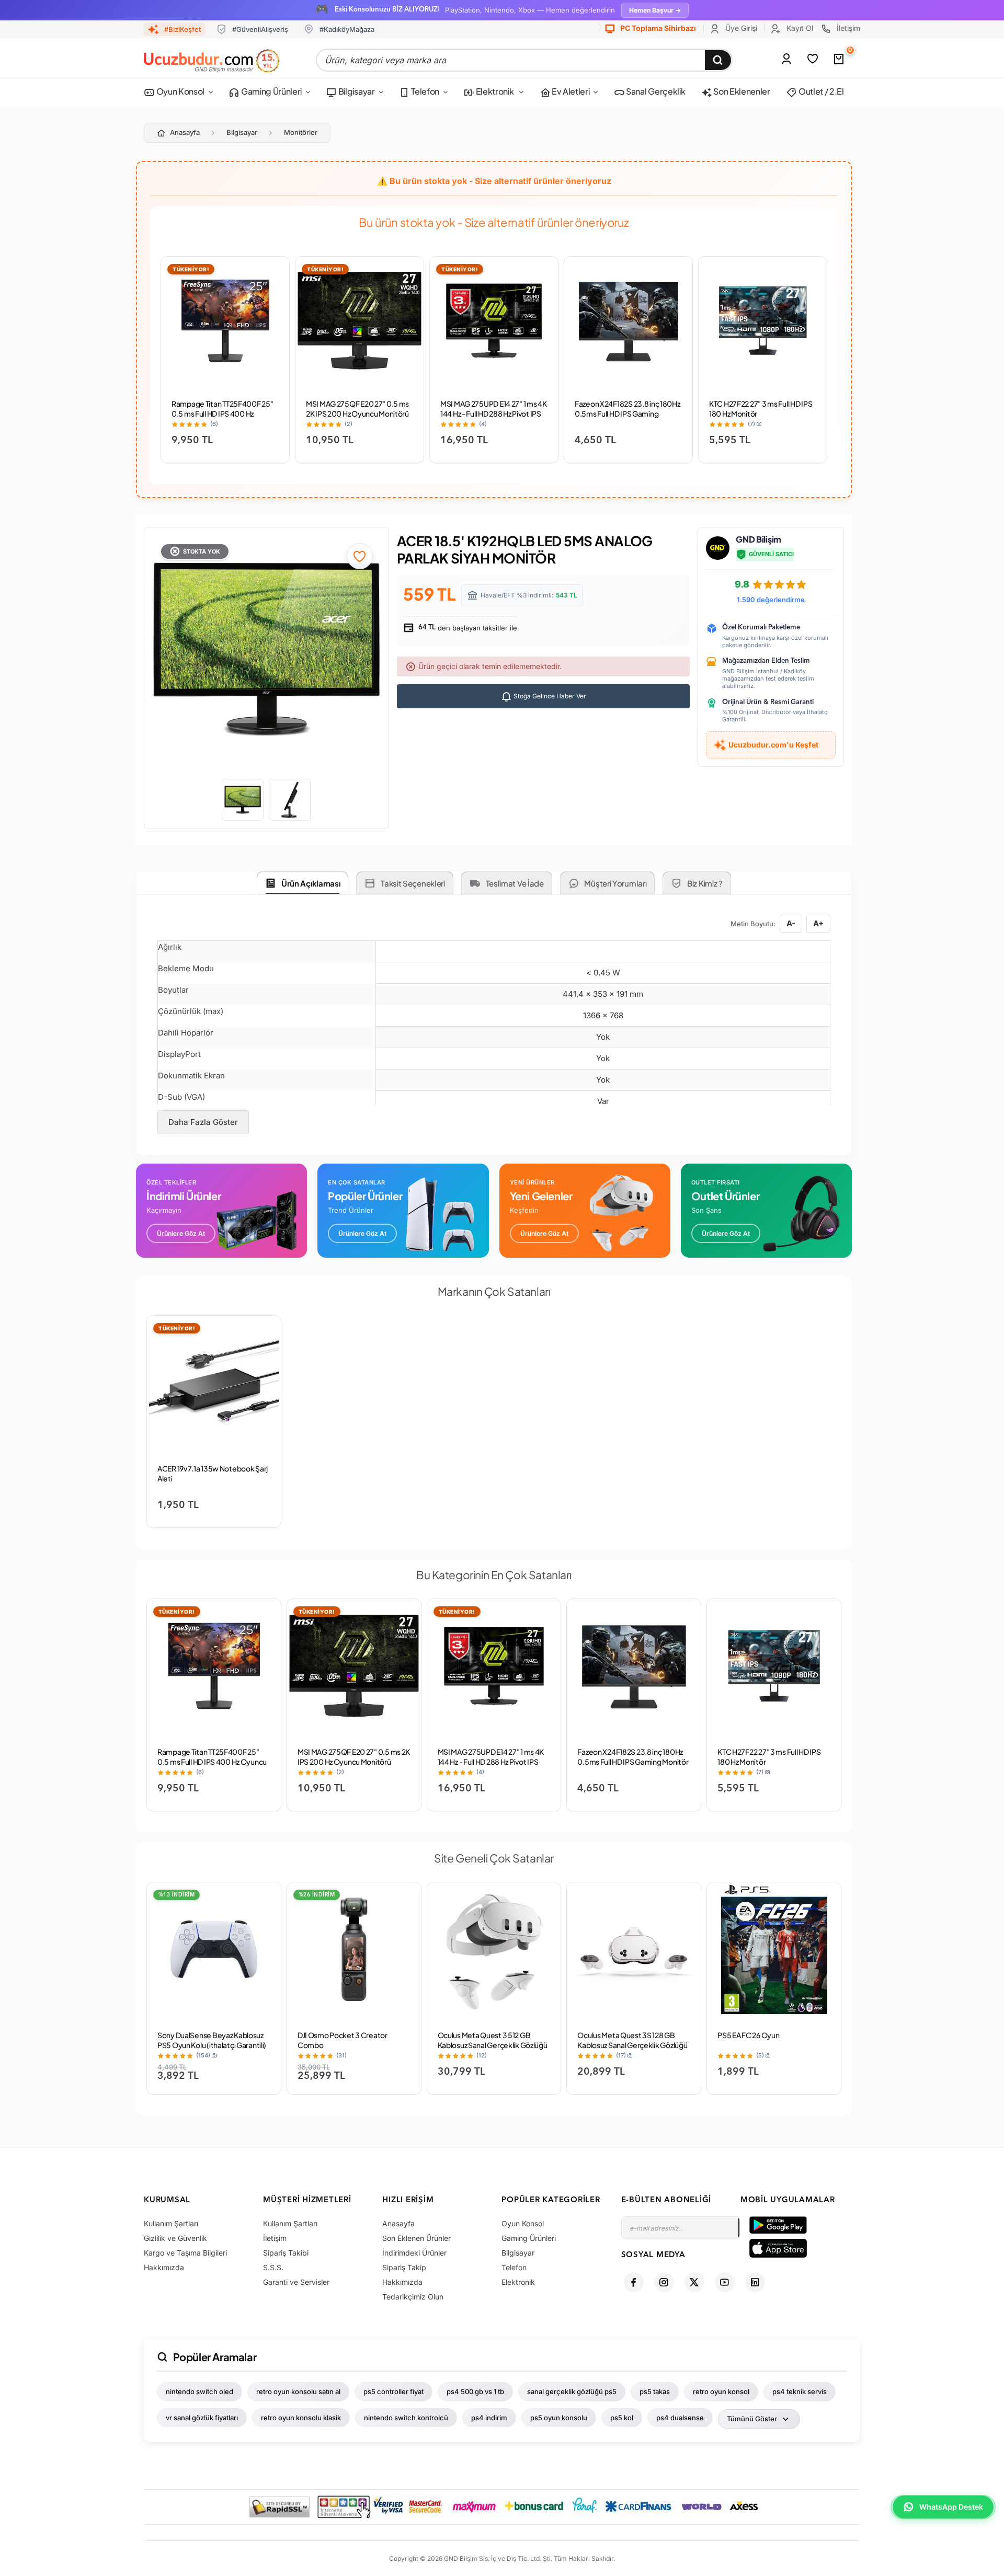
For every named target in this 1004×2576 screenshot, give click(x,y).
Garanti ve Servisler (296, 2282)
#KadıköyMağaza (347, 29)
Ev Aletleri (570, 91)
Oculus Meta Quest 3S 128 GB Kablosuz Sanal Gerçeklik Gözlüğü (632, 2040)
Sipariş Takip (404, 2267)
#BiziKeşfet (182, 29)
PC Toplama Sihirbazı (657, 28)
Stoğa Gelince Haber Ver (549, 696)
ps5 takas (655, 2391)
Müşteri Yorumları (615, 883)
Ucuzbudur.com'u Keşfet (773, 745)
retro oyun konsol (721, 2391)
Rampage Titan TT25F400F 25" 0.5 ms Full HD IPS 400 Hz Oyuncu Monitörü (222, 413)
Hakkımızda (164, 2267)
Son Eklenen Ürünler (417, 2238)
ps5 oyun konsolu (559, 2418)
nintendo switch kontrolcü (406, 2418)
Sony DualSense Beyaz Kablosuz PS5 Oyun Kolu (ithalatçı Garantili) (212, 2040)
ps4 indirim (489, 2418)
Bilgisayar (356, 91)
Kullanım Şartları (171, 2223)
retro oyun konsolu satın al (298, 2391)
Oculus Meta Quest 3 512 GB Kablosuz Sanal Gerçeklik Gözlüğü (493, 2040)
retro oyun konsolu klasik (301, 2418)
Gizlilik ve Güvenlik (175, 2238)
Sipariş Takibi (286, 2253)
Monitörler (301, 132)
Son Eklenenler (741, 91)
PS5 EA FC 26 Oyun (748, 2035)
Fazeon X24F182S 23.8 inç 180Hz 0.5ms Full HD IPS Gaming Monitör (627, 413)
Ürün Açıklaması (311, 883)
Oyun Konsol (180, 91)
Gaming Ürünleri (271, 91)
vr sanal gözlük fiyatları (202, 2418)
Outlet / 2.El (820, 91)
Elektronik (495, 91)
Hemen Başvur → (655, 10)
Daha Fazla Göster (203, 1122)
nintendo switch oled (199, 2391)
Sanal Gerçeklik (655, 91)
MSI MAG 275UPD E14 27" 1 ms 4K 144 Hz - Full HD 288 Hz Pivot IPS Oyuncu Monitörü (494, 413)
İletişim (847, 28)
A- (791, 923)
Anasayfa (185, 132)
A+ (818, 923)
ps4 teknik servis (800, 2391)
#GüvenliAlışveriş (260, 29)
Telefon (425, 91)
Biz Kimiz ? (705, 883)
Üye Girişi (740, 28)
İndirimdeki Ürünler (414, 2253)
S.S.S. (273, 2267)
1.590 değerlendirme (771, 600)
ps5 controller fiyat (393, 2391)
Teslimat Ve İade (515, 883)
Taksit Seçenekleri (413, 883)
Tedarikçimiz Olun (413, 2297)
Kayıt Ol (799, 28)
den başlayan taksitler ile (467, 628)
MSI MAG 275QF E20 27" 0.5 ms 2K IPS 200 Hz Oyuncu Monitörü (357, 409)
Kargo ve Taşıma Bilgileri (185, 2253)
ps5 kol (622, 2418)
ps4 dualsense (680, 2418)
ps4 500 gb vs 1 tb (475, 2391)
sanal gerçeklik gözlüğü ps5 (572, 2391)
